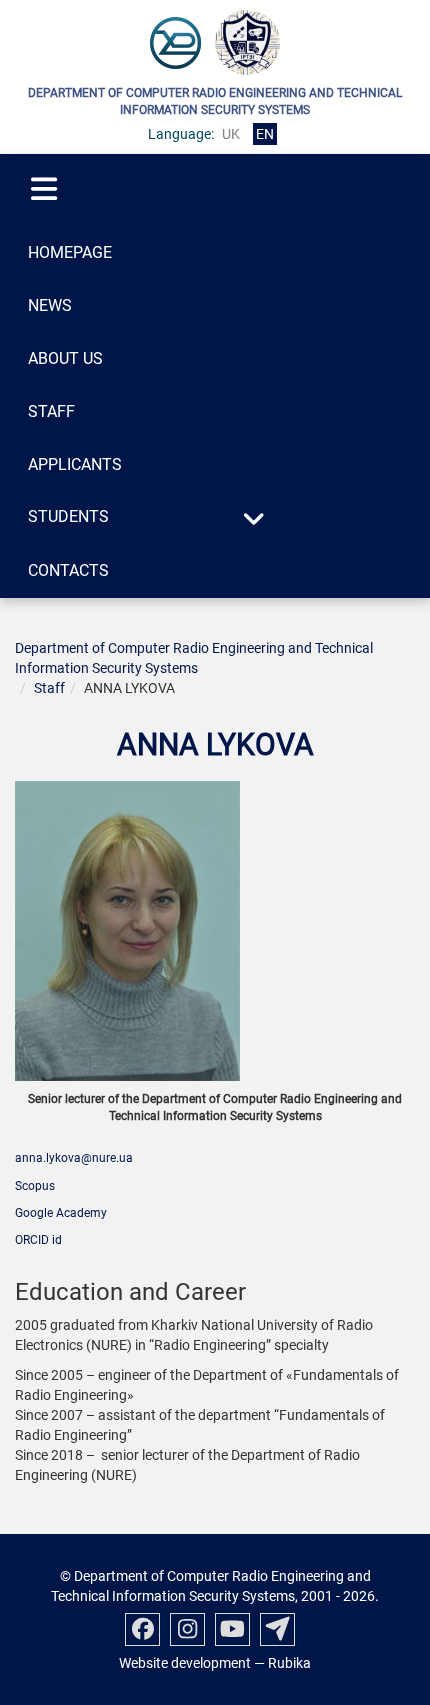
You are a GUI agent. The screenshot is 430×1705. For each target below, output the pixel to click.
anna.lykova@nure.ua (74, 1158)
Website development (185, 1663)
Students (68, 516)
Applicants (75, 464)
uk (231, 134)
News (50, 305)
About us (65, 358)
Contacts (68, 570)
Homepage (70, 252)
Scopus (35, 1186)
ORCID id (38, 1240)
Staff (51, 411)
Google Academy (61, 1213)
